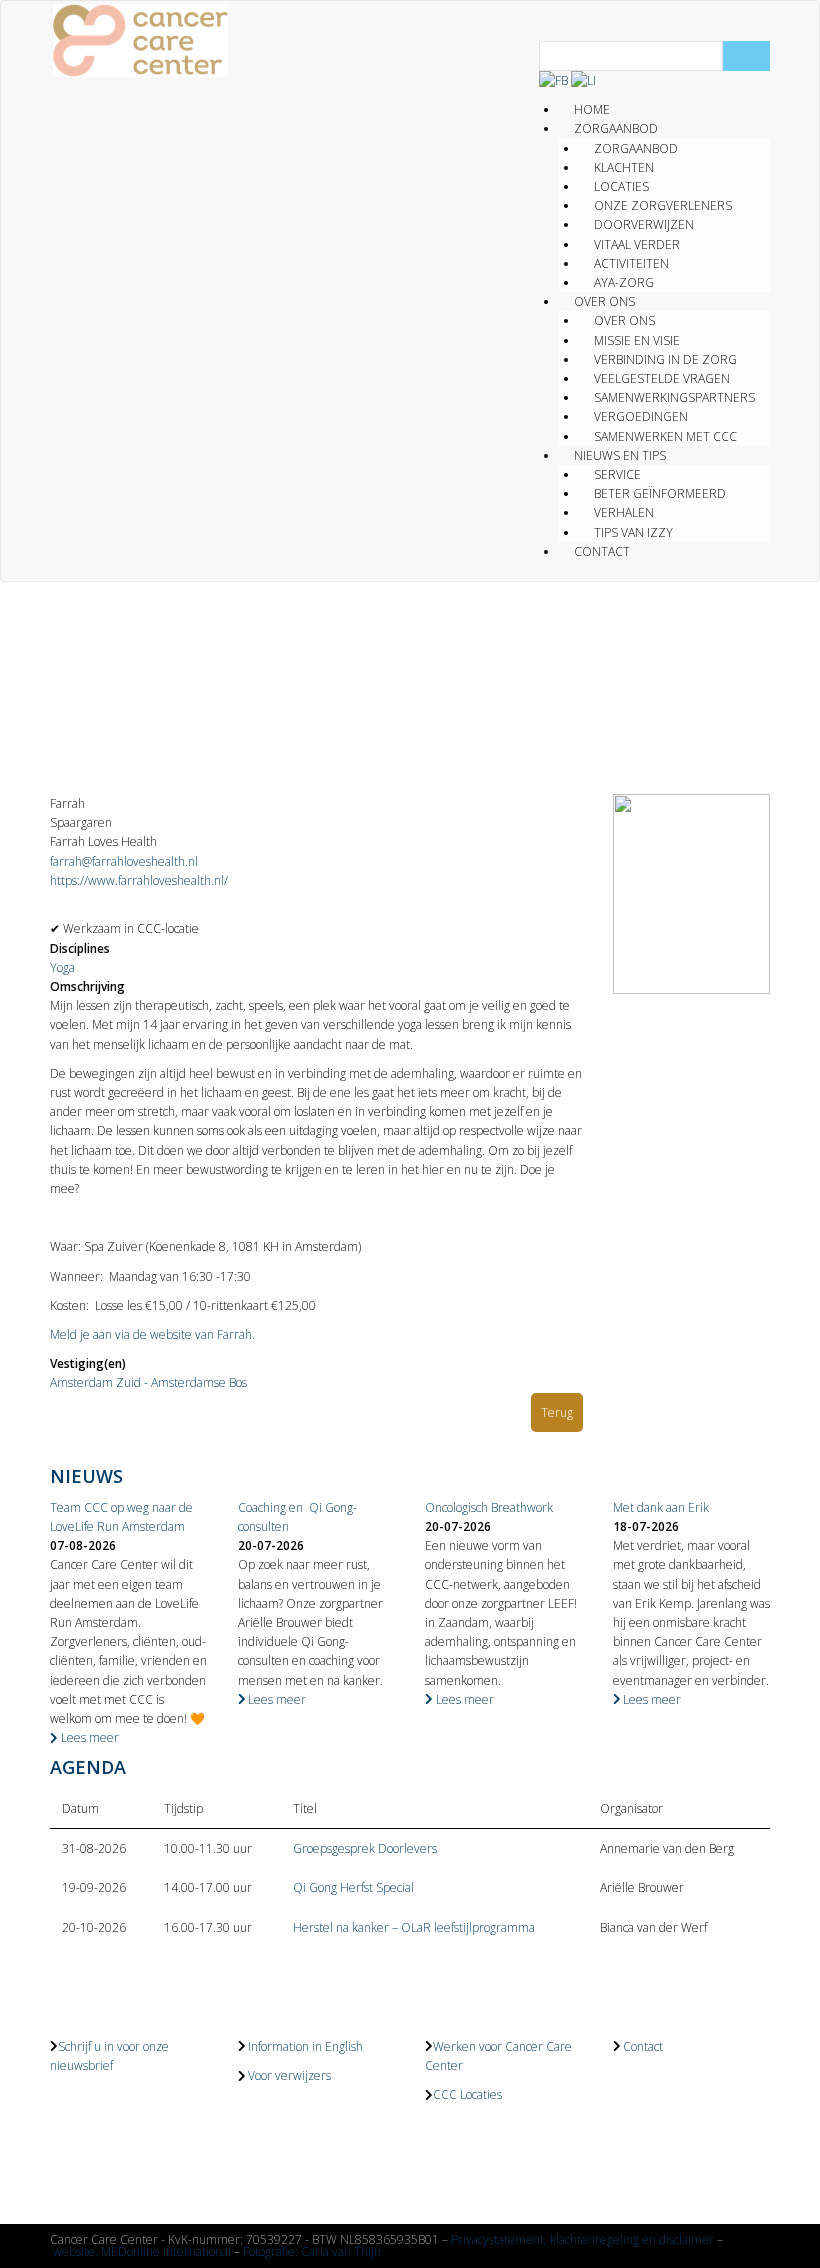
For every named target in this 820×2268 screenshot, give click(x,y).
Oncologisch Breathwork (489, 1507)
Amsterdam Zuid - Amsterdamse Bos (148, 1382)
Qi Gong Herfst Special (353, 1887)
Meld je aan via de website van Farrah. (152, 1334)
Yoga (62, 967)
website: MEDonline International (142, 2251)
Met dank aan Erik (661, 1507)
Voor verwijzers (289, 2075)
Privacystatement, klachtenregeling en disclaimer (582, 2239)
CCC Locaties (467, 2094)
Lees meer (88, 1737)
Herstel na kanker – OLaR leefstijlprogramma (414, 1927)
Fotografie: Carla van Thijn (312, 2251)
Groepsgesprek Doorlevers (365, 1848)
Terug (557, 1412)
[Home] (140, 40)
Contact (602, 551)
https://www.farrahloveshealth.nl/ (139, 880)
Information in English (305, 2046)
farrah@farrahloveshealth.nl (124, 861)
